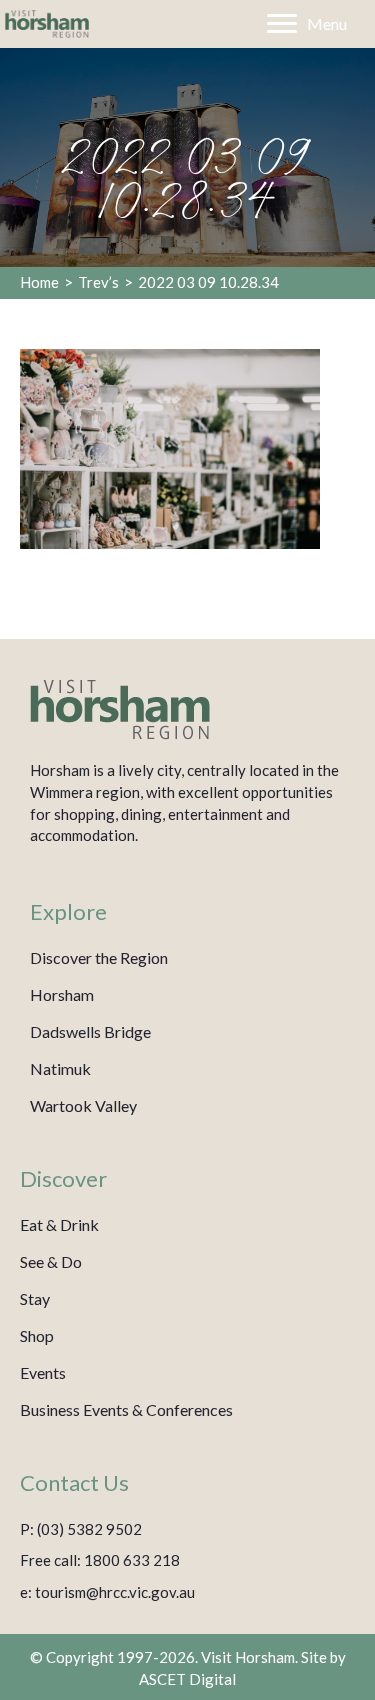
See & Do (51, 1261)
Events (43, 1372)
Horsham (62, 994)
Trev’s (98, 282)
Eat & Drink (59, 1224)
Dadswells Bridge (90, 1031)
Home (39, 282)
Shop (37, 1335)
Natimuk (60, 1068)
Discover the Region (99, 957)
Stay (35, 1298)
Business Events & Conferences (126, 1409)
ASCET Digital (187, 1679)
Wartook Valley (83, 1105)
